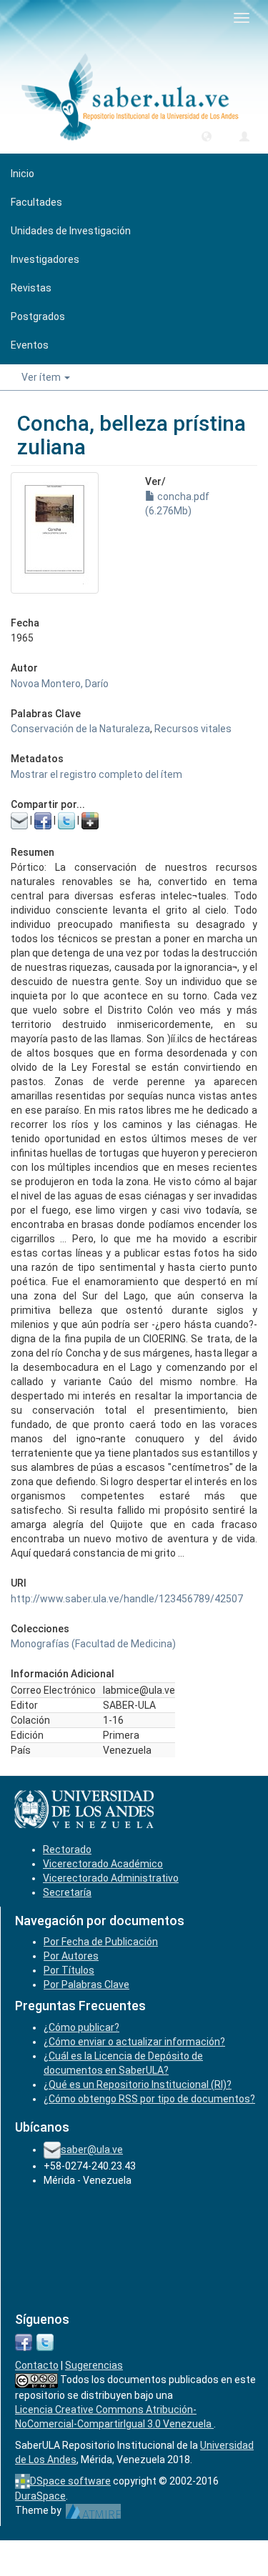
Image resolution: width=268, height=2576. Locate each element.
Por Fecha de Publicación (101, 1942)
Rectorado (67, 1849)
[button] (207, 136)
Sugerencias (94, 2365)
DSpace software (70, 2481)
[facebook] (24, 2341)
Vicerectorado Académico (103, 1864)
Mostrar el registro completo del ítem (96, 774)
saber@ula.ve (92, 2150)
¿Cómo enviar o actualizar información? (134, 2042)
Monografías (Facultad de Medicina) (93, 1644)
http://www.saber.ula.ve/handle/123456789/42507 (127, 1599)
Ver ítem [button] (42, 377)
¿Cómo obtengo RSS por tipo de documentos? (149, 2099)
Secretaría (67, 1892)
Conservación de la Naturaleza (80, 729)
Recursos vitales (193, 729)
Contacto (37, 2365)
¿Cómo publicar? (81, 2027)
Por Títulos (69, 1970)
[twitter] (45, 2341)
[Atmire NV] (93, 2510)
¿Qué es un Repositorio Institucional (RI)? (138, 2085)
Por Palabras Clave (86, 1985)
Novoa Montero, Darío (60, 684)
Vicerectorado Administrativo (111, 1878)
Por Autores (71, 1956)
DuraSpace (40, 2496)
